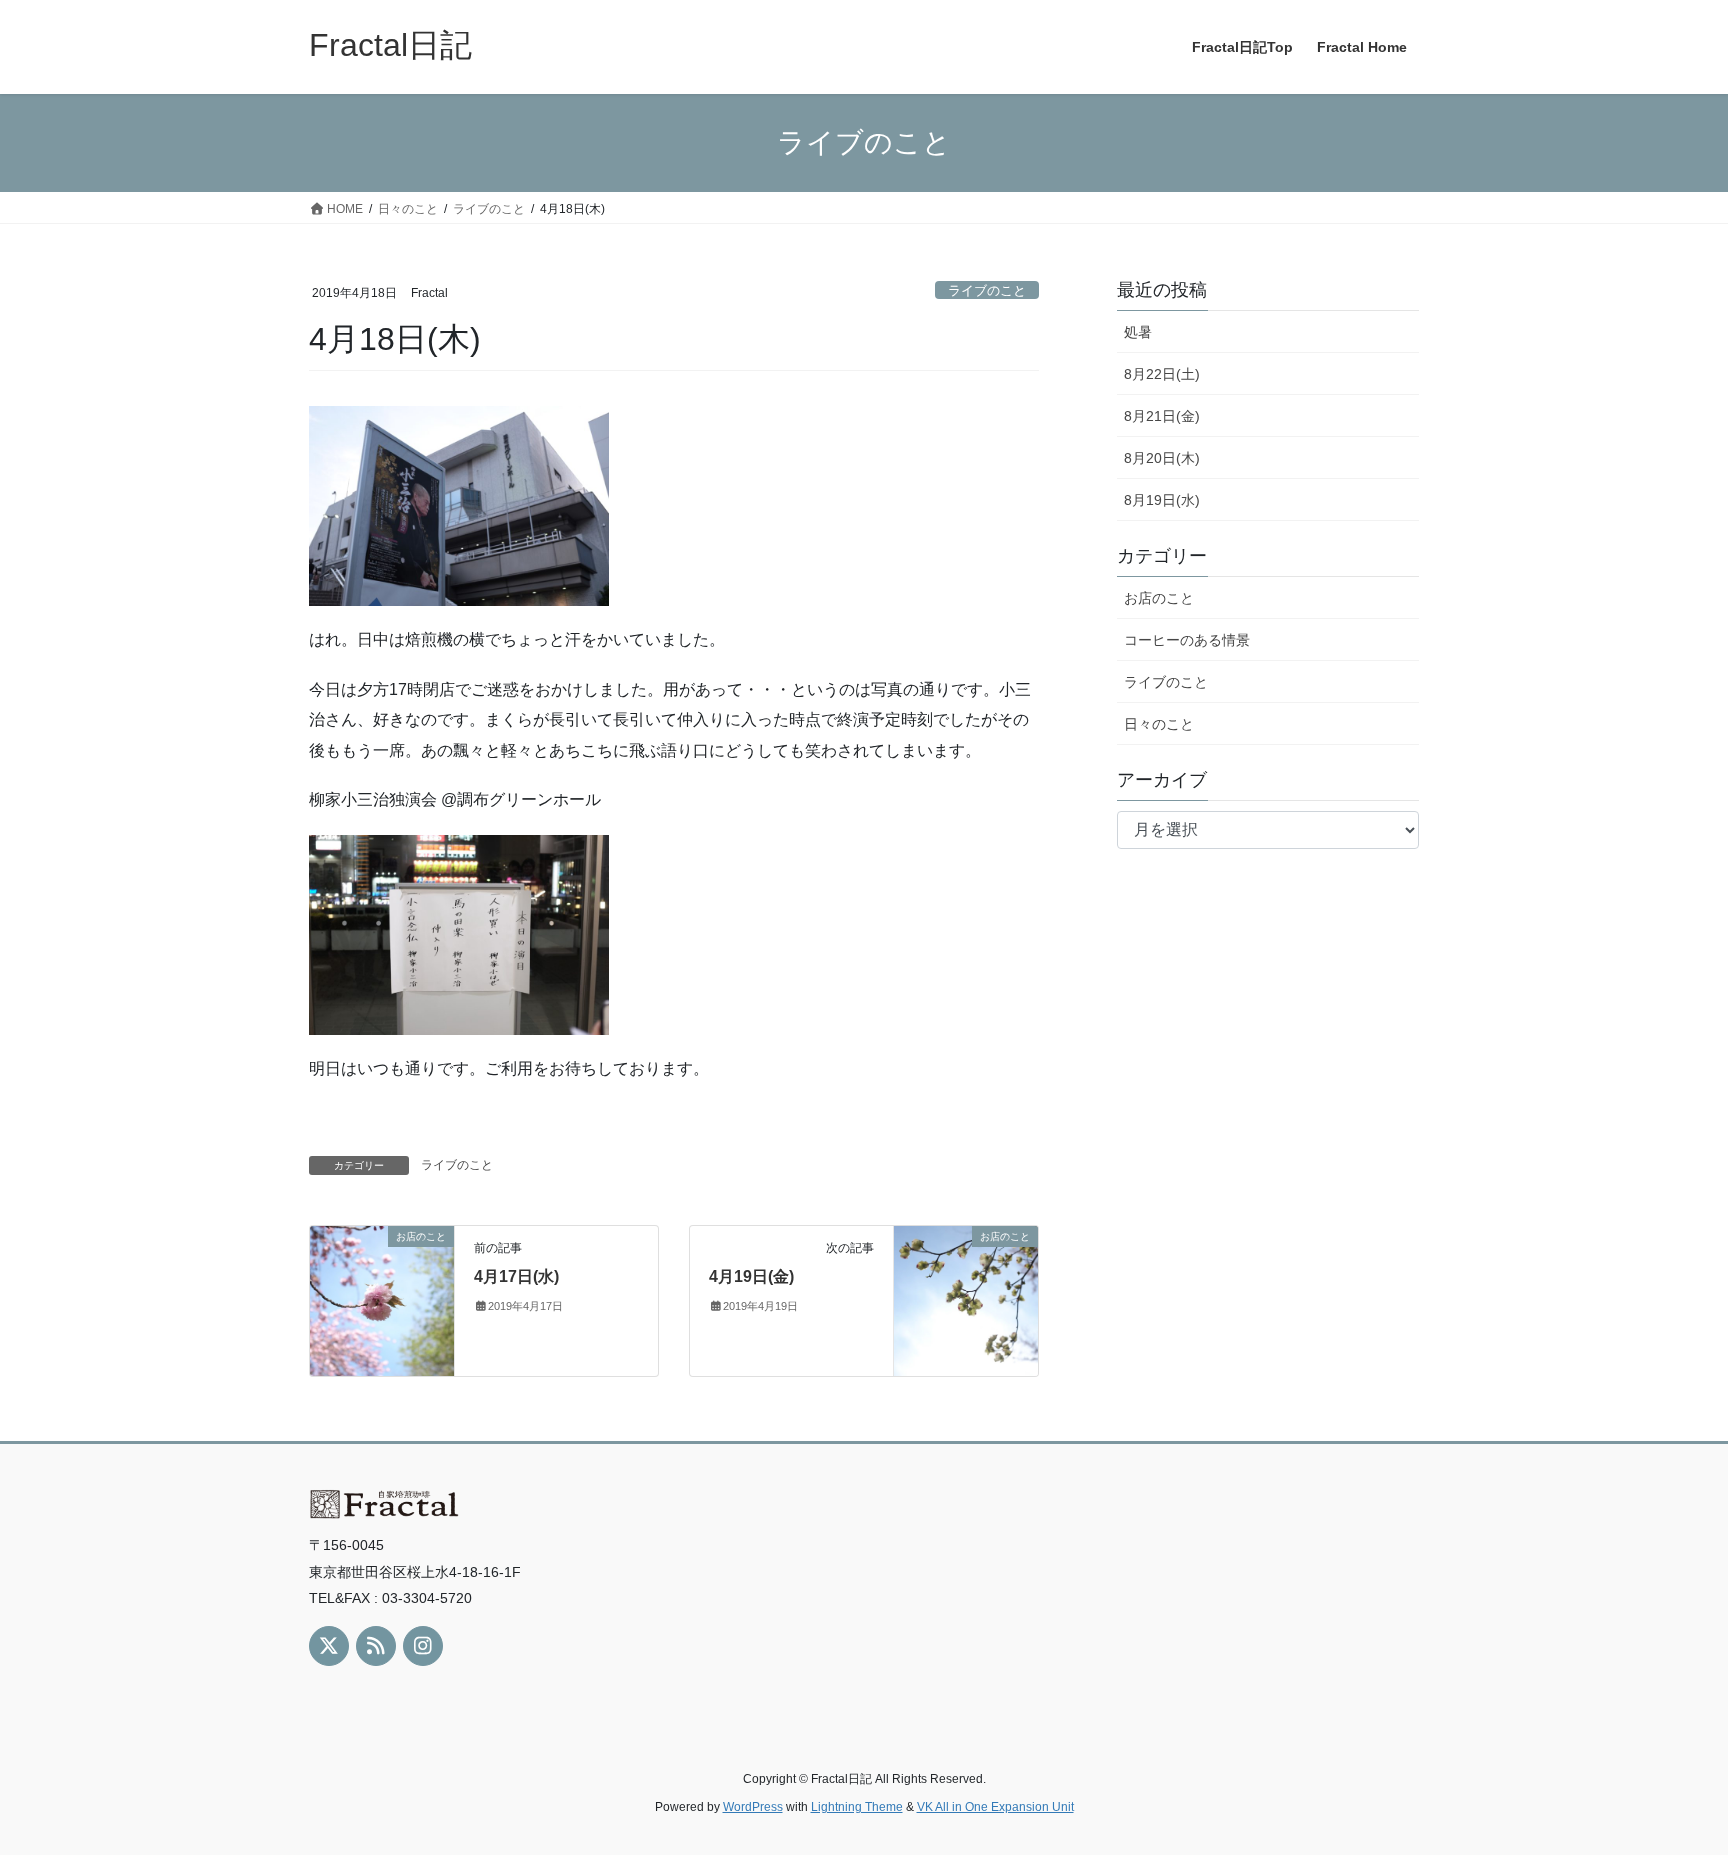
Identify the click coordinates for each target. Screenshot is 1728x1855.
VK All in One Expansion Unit (995, 1807)
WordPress (753, 1807)
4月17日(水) (516, 1276)
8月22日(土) (1162, 374)
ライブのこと (987, 290)
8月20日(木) (1162, 458)
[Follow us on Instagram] (423, 1646)
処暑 (1138, 332)
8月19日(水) (1162, 500)
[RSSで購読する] (376, 1646)
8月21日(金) (1162, 416)
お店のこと (1159, 598)
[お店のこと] (382, 1299)
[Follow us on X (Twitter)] (329, 1646)
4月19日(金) (751, 1276)
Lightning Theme (857, 1807)
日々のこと (1159, 724)
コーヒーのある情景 (1187, 640)
